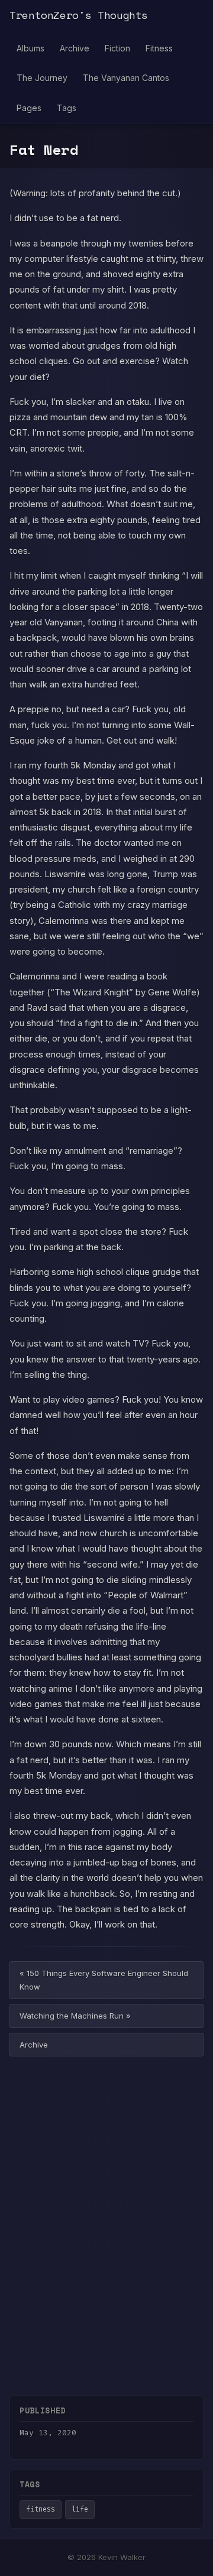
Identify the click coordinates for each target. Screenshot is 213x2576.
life (80, 2509)
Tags (67, 108)
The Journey (42, 78)
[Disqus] (106, 2218)
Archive (75, 48)
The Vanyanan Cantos (126, 78)
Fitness (159, 48)
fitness (41, 2509)
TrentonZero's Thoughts (79, 15)
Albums (30, 48)
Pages (29, 108)
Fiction (117, 48)
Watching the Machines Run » (75, 2016)
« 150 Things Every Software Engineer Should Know (104, 1980)
